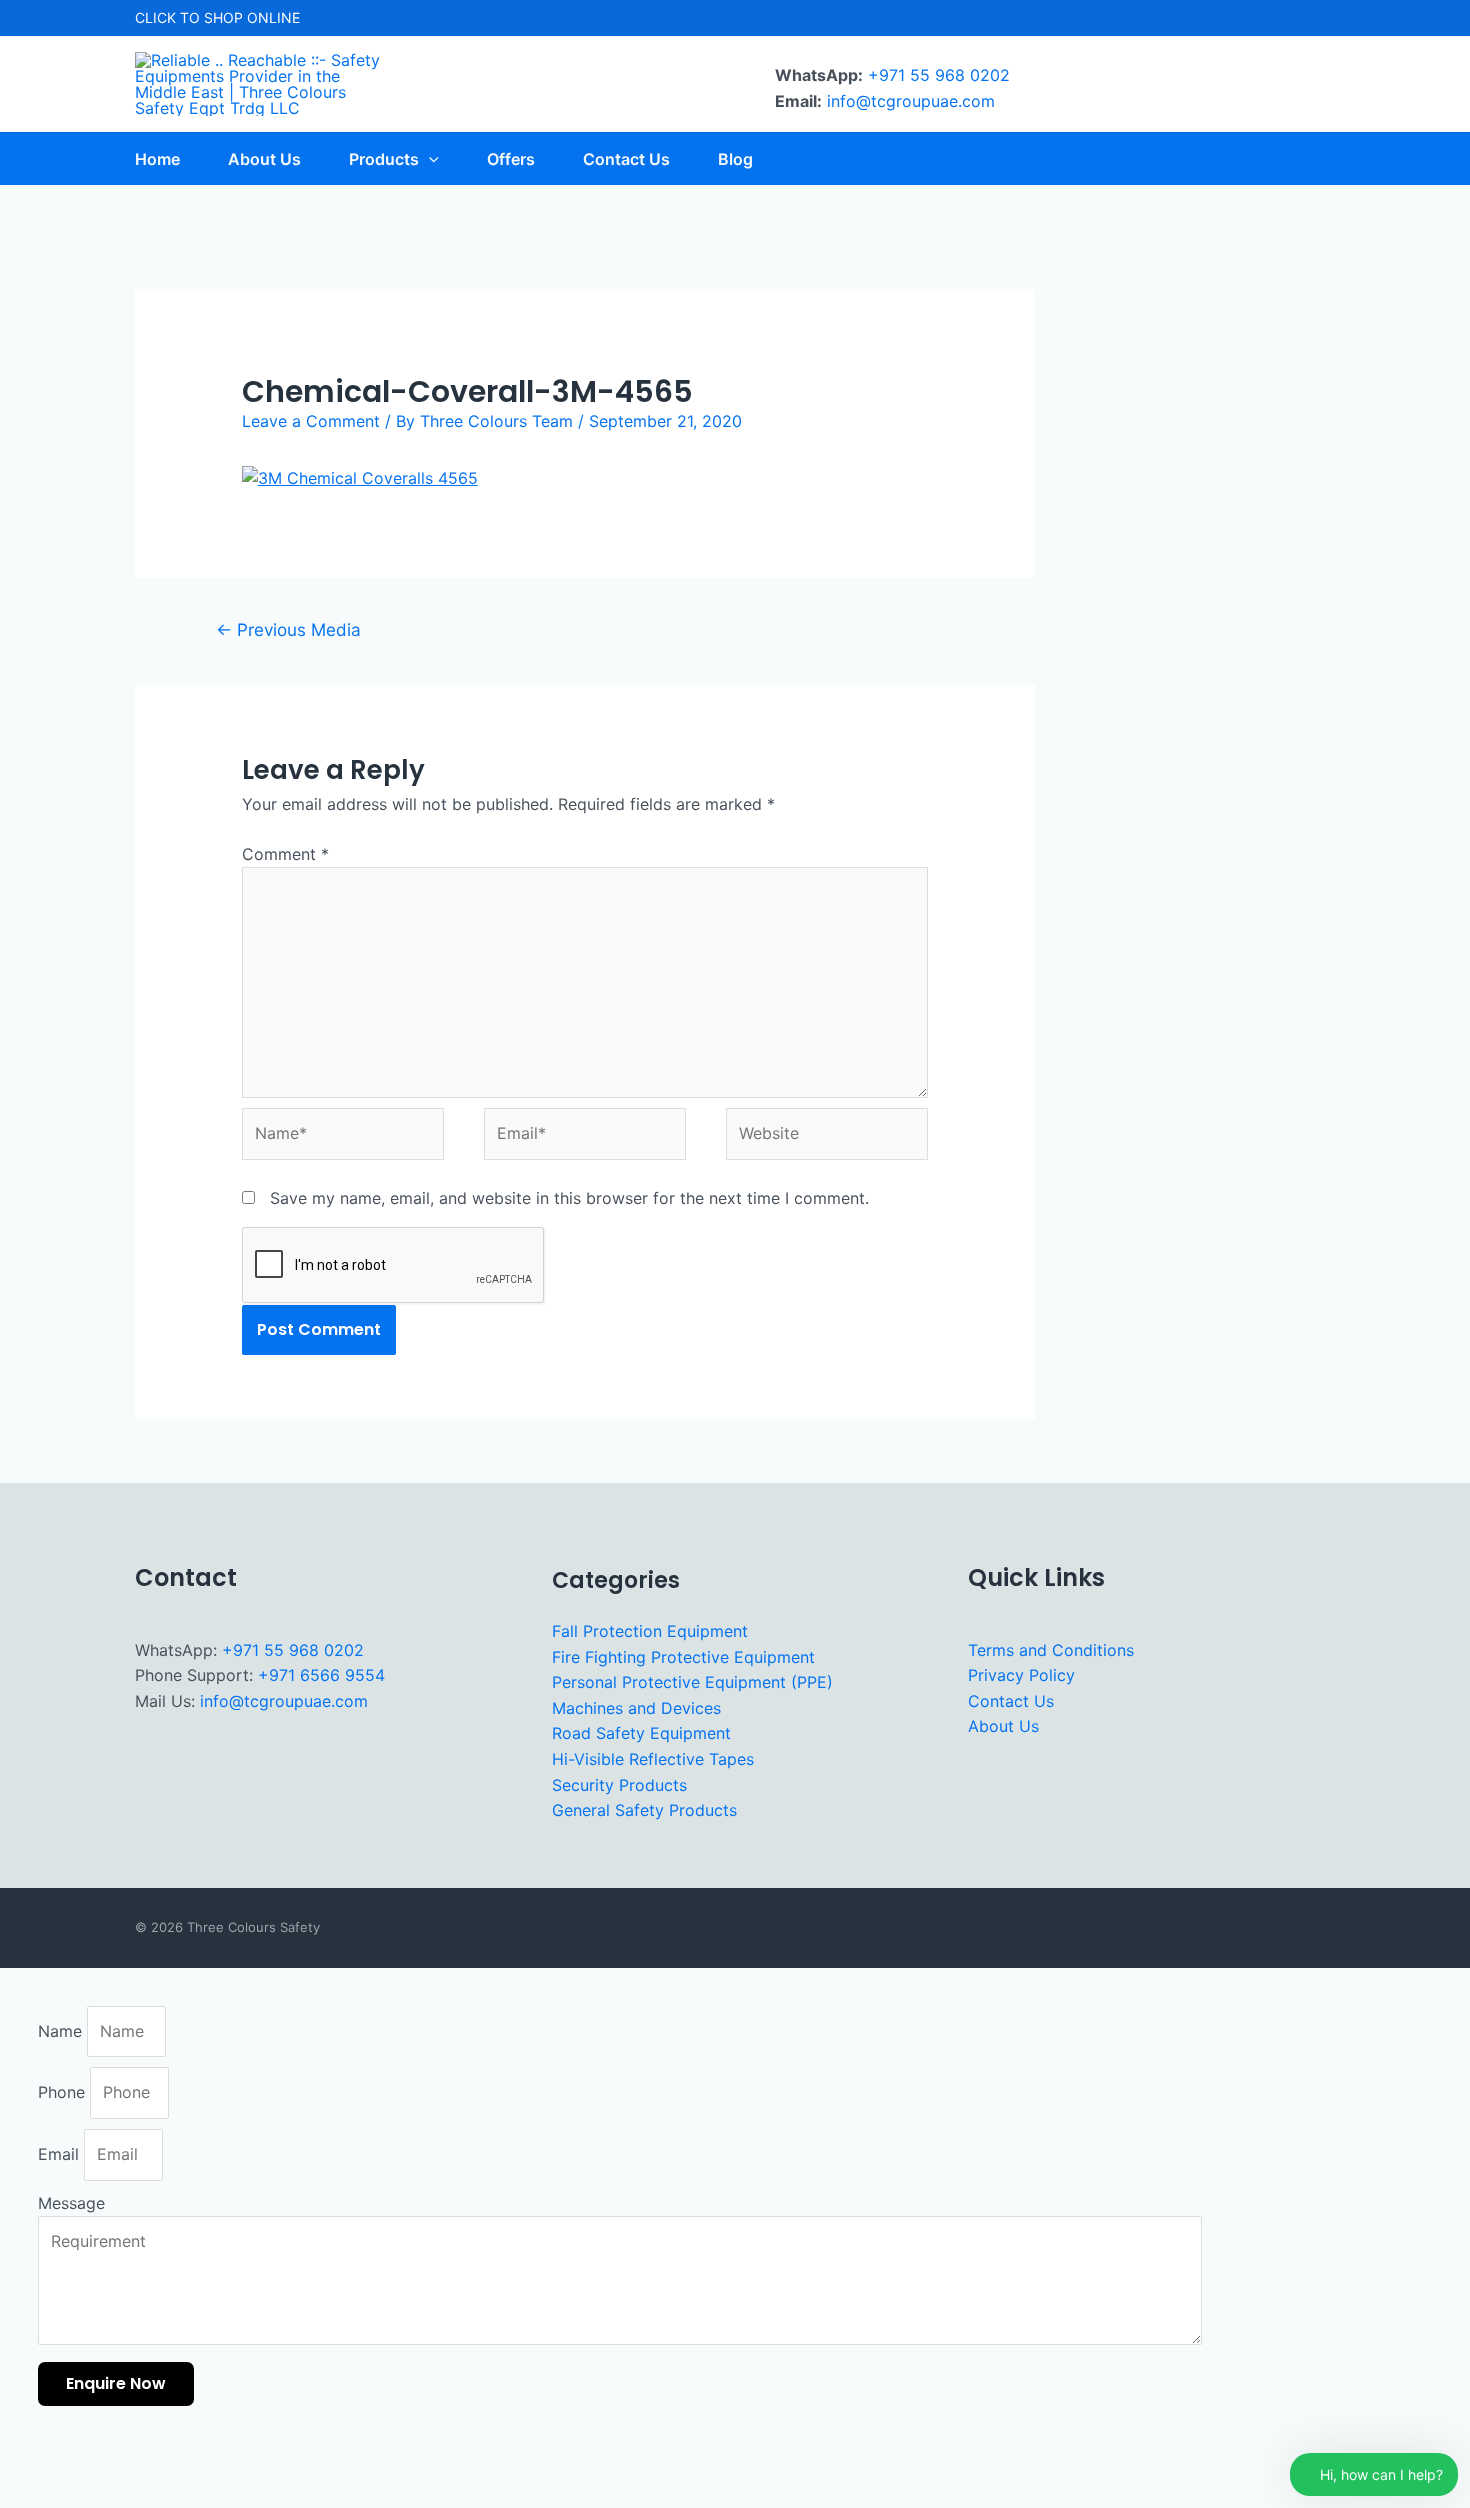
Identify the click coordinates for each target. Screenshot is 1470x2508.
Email (61, 2154)
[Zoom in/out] (28, 2462)
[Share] (150, 2462)
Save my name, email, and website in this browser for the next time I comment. (569, 1198)
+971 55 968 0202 (939, 75)
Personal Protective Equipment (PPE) (692, 1682)
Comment (285, 854)
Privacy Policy (1021, 1675)
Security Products (619, 1785)
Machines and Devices (636, 1708)
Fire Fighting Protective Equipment (683, 1657)
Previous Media (288, 629)
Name (62, 2031)
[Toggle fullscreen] (89, 2462)
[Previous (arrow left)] (28, 2494)
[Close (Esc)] (211, 2462)
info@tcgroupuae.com (911, 101)
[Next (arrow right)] (89, 2494)
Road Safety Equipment (641, 1733)
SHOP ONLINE (252, 17)
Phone (64, 2092)
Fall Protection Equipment (650, 1631)
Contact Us (1011, 1701)
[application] (429, 159)
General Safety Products (644, 1810)
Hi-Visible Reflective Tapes (653, 1759)
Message (71, 2203)
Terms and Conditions (1051, 1650)
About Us (1003, 1726)
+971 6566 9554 (321, 1675)
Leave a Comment (311, 421)
